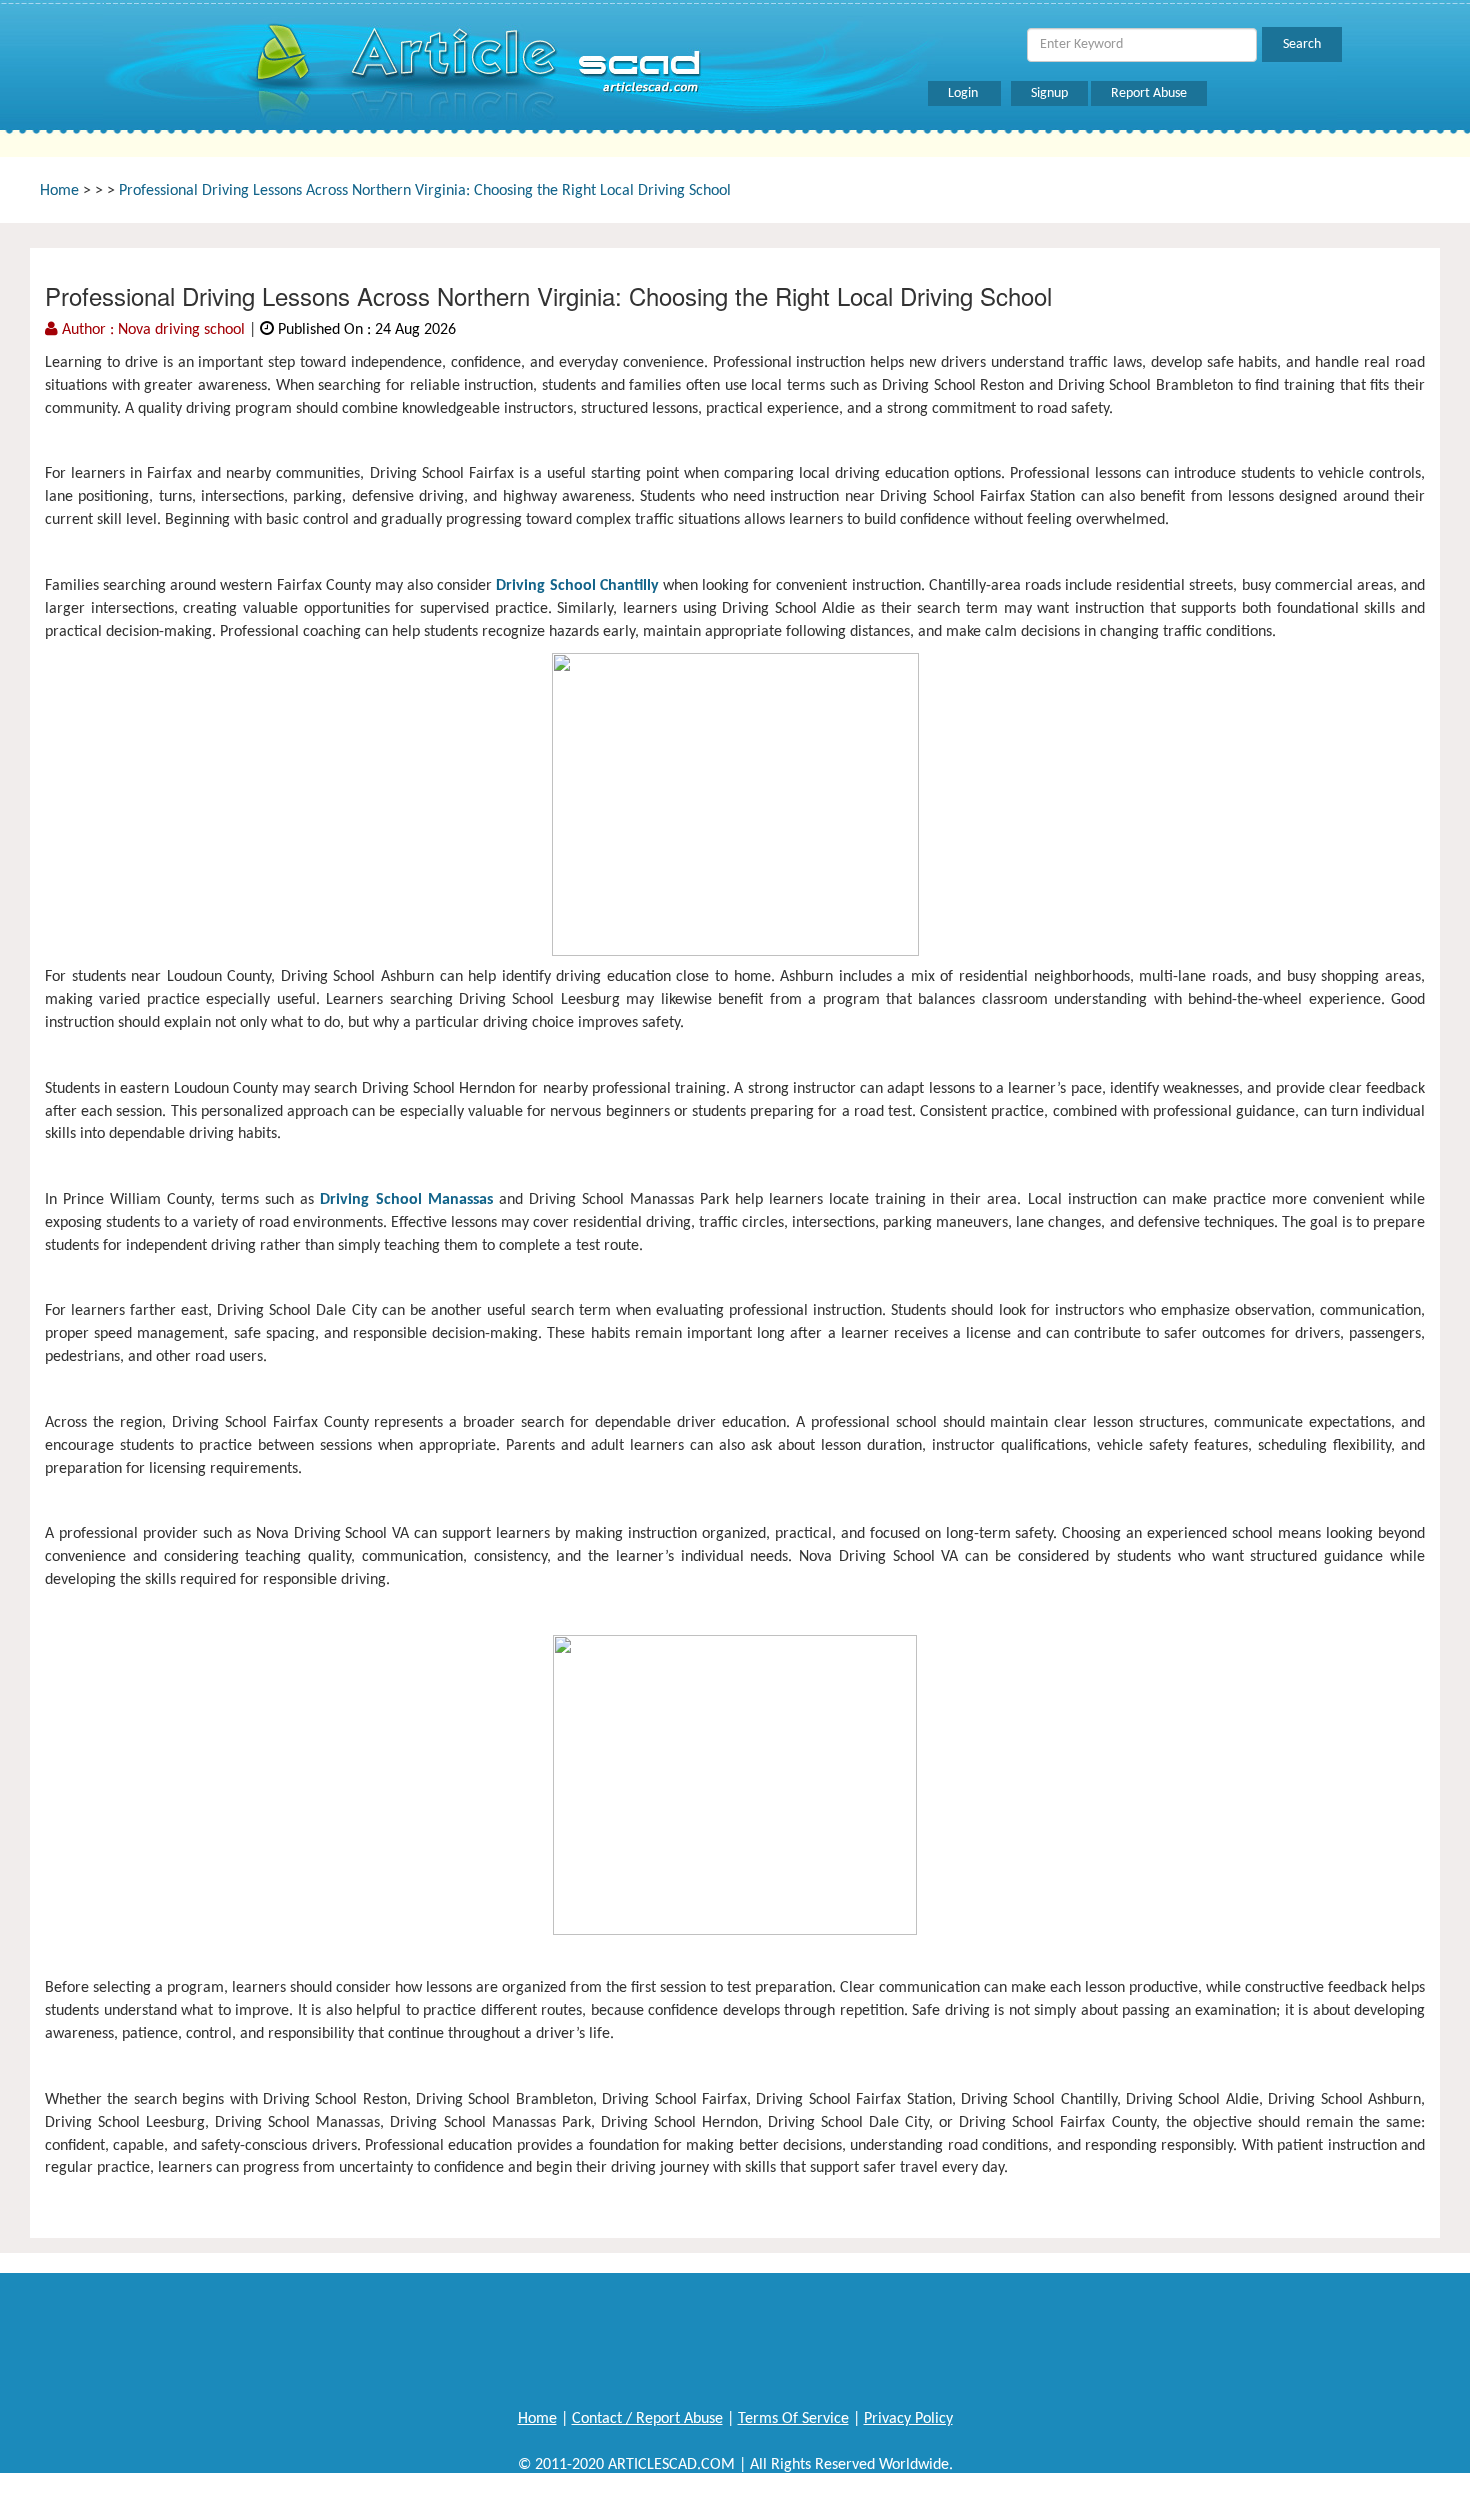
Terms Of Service (793, 2419)
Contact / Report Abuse (647, 2419)
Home (59, 191)
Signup (1049, 93)
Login (964, 93)
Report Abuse (1149, 93)
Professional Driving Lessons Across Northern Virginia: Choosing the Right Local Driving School (425, 191)
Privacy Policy (908, 2419)
